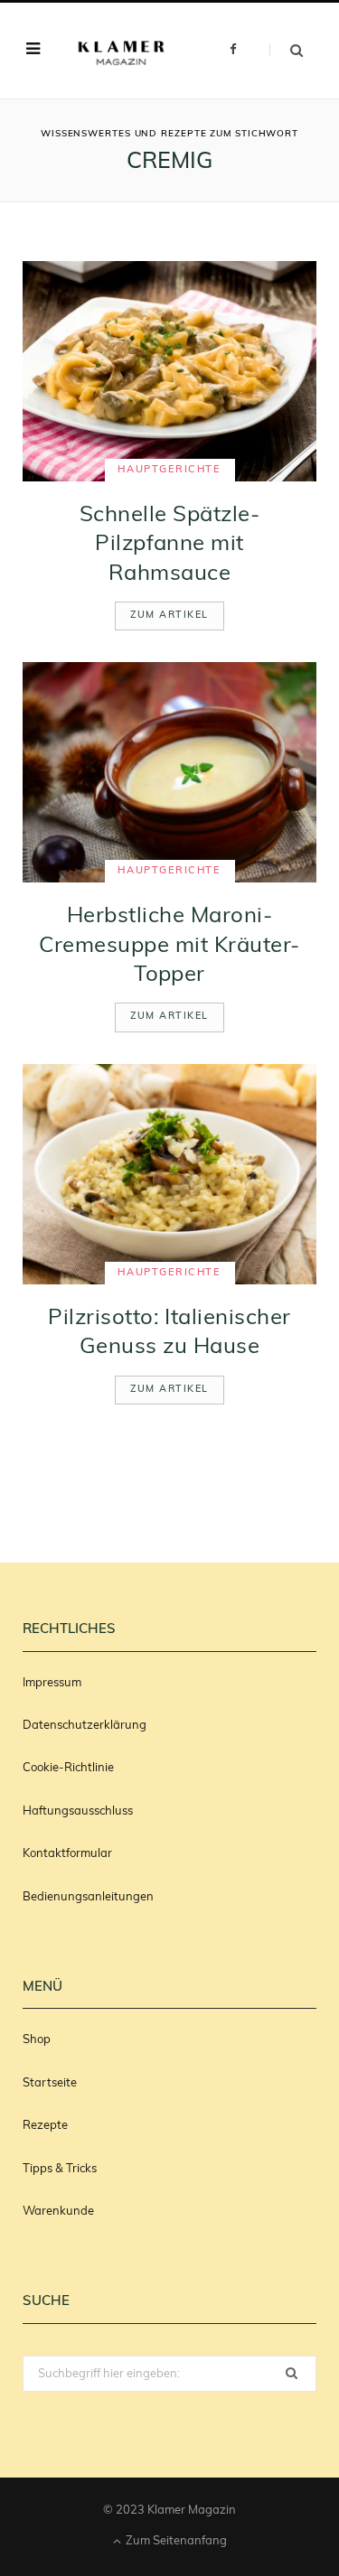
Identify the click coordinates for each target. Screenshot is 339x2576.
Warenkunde (58, 2212)
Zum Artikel (169, 616)
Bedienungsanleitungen (88, 1897)
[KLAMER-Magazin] (122, 50)
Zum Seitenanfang (175, 2541)
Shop (37, 2040)
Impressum (52, 1683)
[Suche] (286, 50)
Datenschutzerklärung (85, 1726)
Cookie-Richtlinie (68, 1768)
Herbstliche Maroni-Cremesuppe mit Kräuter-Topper (169, 946)
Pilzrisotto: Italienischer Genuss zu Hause (169, 1333)
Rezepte (45, 2126)
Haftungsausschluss (78, 1811)
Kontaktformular (67, 1854)
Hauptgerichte (169, 470)
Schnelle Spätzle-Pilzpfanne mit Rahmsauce (169, 545)
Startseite (50, 2083)
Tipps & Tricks (60, 2169)
